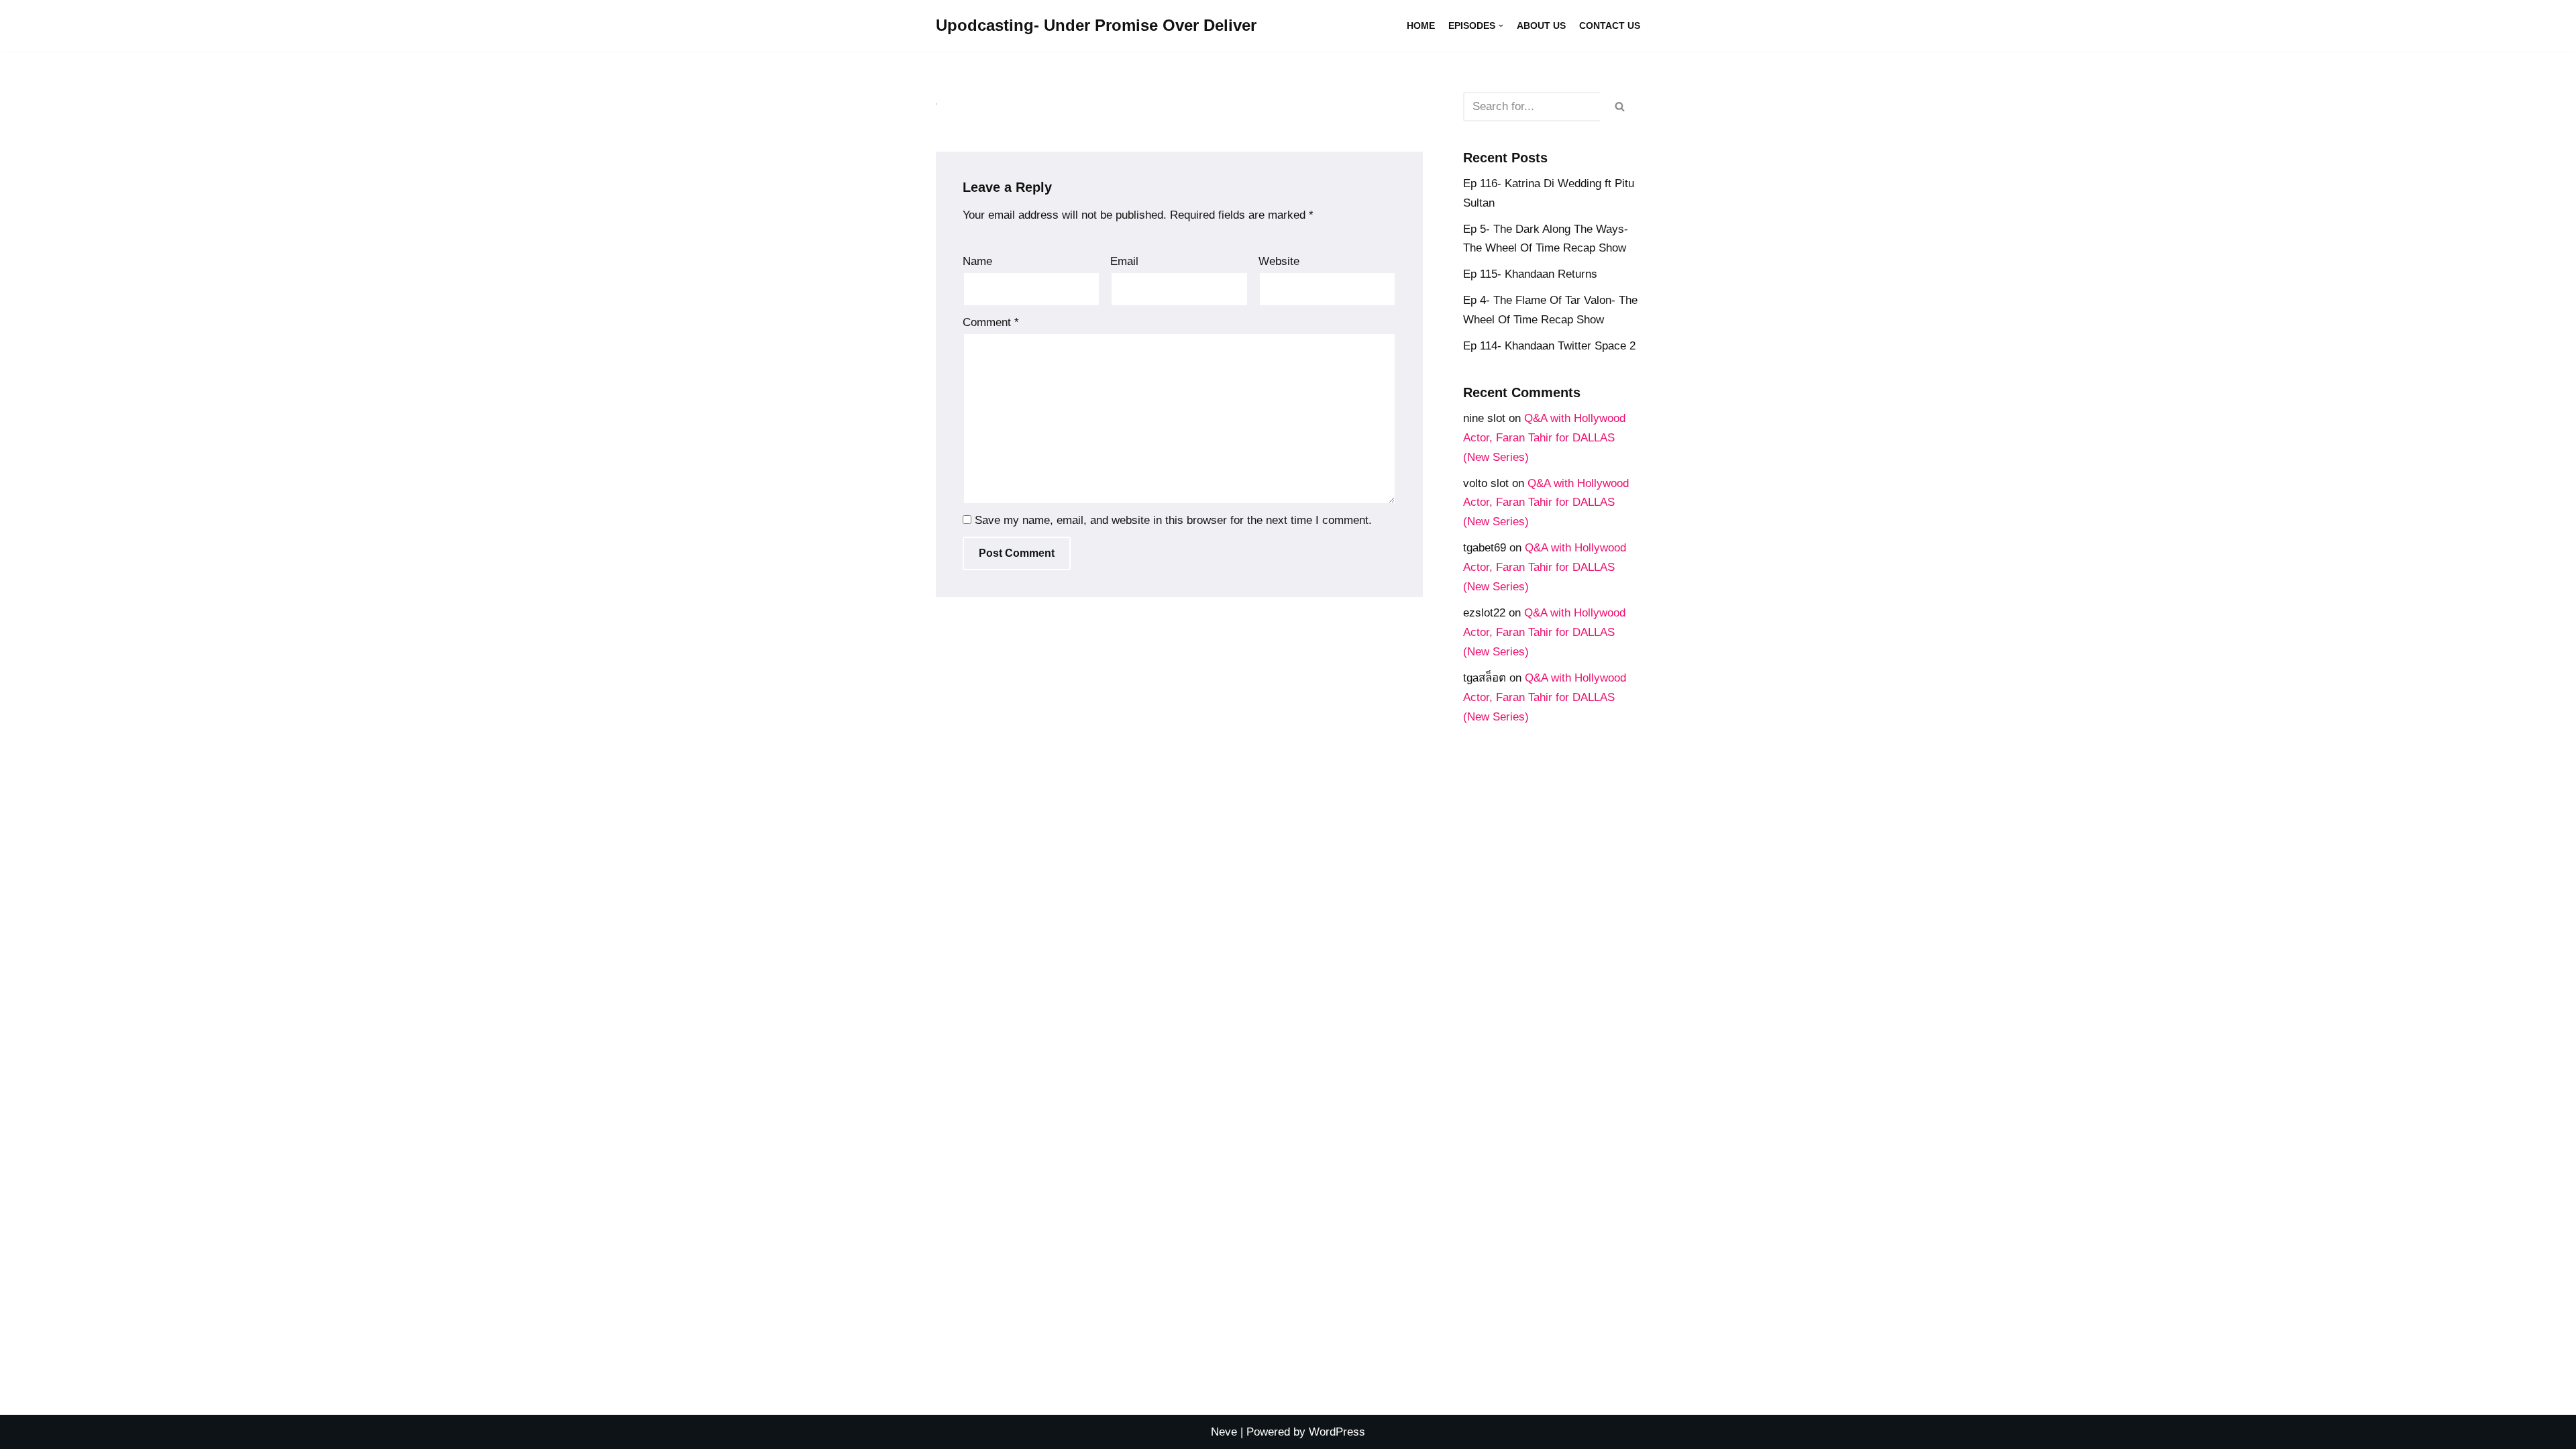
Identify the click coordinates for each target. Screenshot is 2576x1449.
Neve (1224, 1432)
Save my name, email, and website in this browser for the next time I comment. (1173, 520)
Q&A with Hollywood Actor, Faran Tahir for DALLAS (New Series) (1544, 438)
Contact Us (1610, 26)
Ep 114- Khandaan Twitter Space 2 (1549, 346)
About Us (1541, 26)
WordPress (1337, 1432)
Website (1279, 261)
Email (1124, 261)
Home (1421, 26)
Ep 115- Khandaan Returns (1530, 274)
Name (977, 261)
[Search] (1620, 107)
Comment (991, 322)
